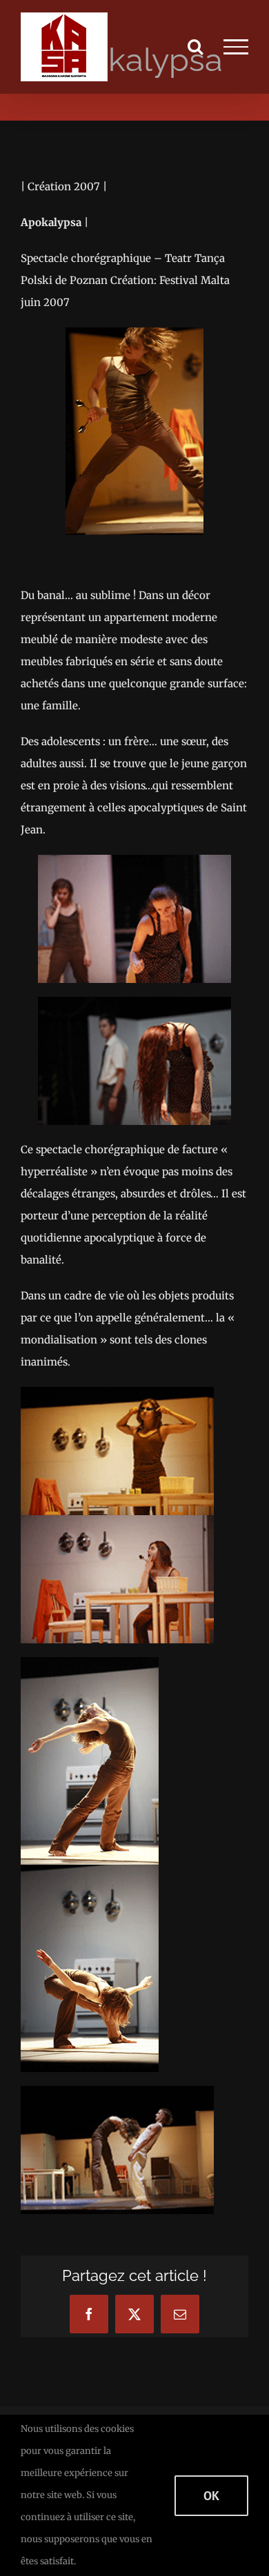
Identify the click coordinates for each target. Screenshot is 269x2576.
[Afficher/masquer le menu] (236, 47)
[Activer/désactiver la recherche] (195, 46)
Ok (211, 2496)
